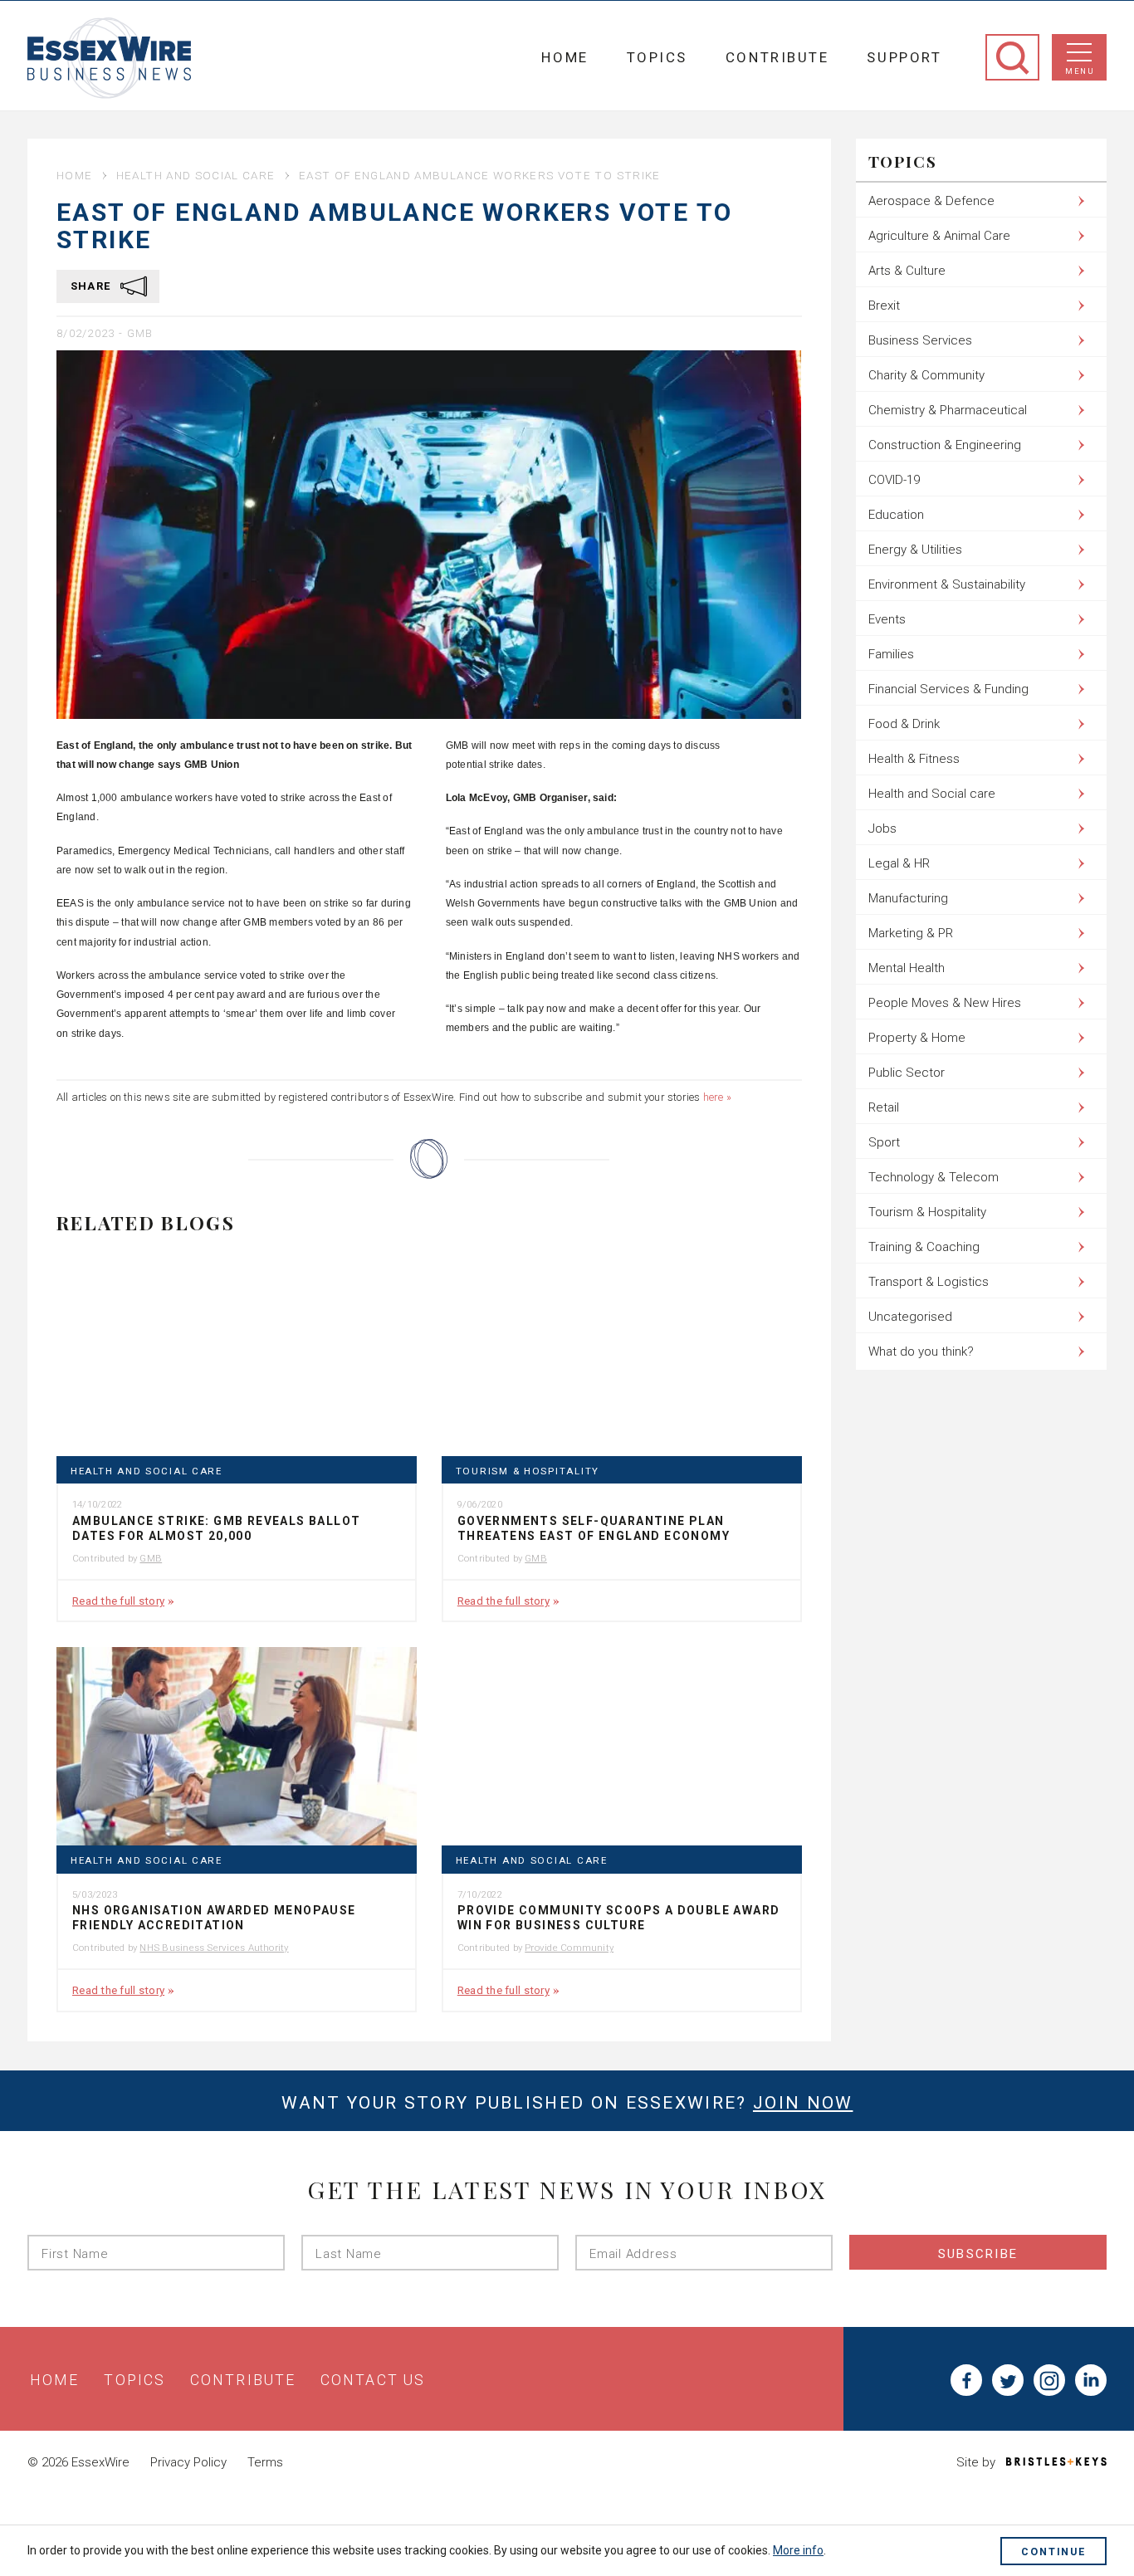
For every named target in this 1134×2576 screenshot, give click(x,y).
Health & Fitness (914, 759)
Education (896, 515)
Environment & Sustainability (947, 584)
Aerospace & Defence (931, 201)
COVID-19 (894, 480)
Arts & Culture (907, 271)
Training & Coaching (924, 1247)
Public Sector (907, 1073)
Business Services (920, 340)
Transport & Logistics (929, 1282)
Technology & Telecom (934, 1177)
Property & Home (917, 1038)
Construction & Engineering (945, 445)
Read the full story (118, 1601)
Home (565, 57)
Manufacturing (908, 898)
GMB (140, 333)
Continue (1053, 2552)
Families (891, 654)
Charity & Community (926, 375)
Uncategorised (910, 1317)
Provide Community (569, 1948)
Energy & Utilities (915, 550)
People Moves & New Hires (945, 1003)
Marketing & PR (911, 933)
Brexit (884, 306)
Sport (884, 1142)
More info (798, 2550)
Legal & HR (899, 863)
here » (717, 1097)
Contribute (777, 57)
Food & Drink (904, 724)
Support (904, 57)
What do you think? (921, 1352)
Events (887, 619)
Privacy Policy (188, 2462)
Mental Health (907, 968)
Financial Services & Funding (948, 689)
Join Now (803, 2103)
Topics (657, 57)
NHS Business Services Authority (214, 1948)
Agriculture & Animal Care (939, 236)
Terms (265, 2462)
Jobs (882, 829)
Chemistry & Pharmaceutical (948, 410)
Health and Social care (196, 175)
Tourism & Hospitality (528, 1471)
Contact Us (373, 2380)
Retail (884, 1107)
